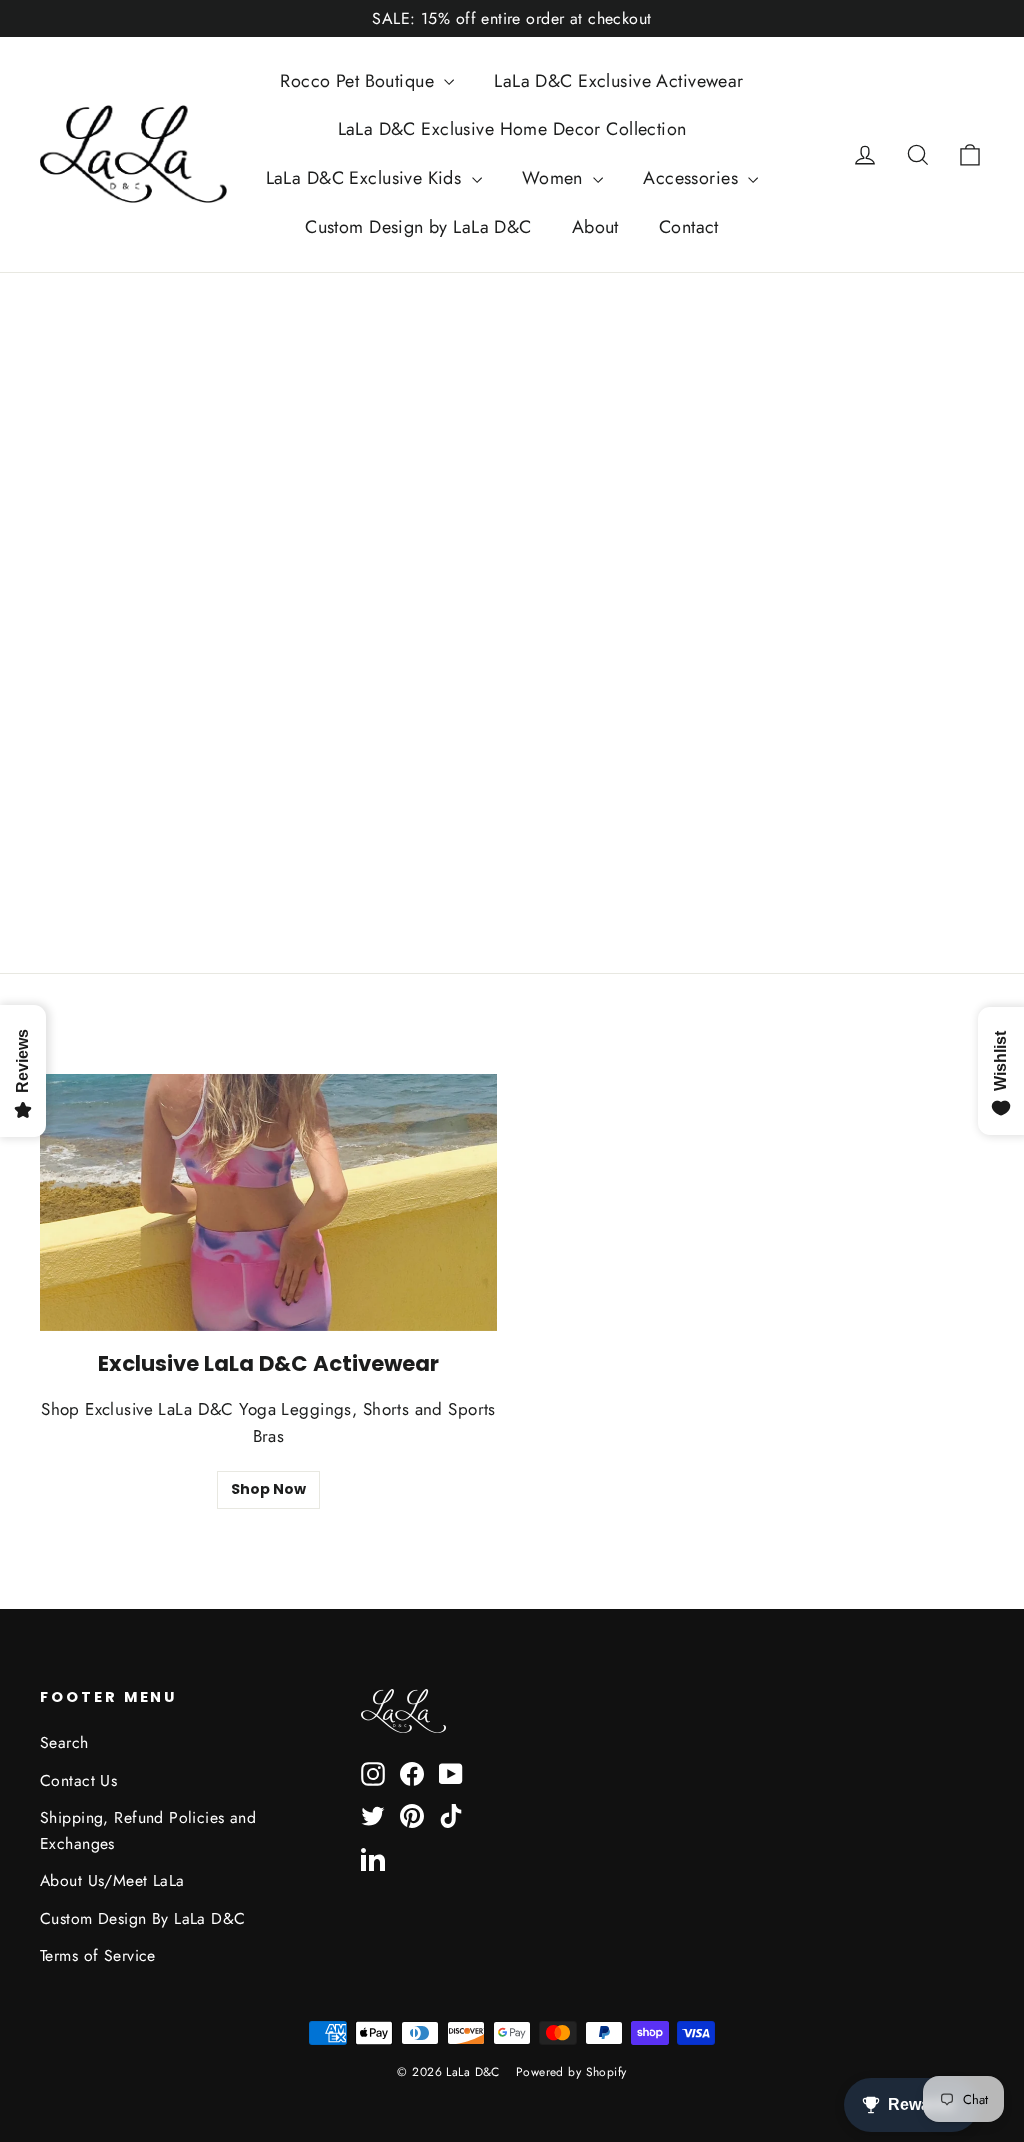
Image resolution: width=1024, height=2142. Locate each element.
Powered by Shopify (571, 2072)
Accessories (693, 178)
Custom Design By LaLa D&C (143, 1918)
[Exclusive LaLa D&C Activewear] (268, 1202)
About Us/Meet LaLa (112, 1880)
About (595, 227)
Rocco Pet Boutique (359, 81)
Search (64, 1742)
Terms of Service (98, 1955)
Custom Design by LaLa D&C (418, 227)
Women (555, 178)
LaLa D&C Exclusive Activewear (618, 81)
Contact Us (78, 1780)
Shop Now (268, 1489)
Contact (689, 227)
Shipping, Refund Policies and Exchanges (148, 1830)
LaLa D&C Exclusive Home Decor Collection (512, 129)
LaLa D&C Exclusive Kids (366, 178)
